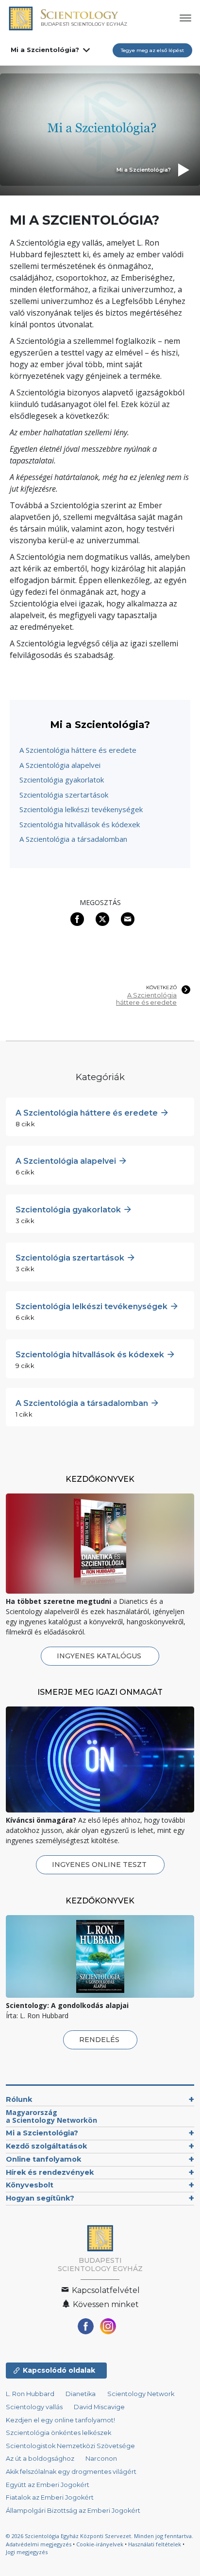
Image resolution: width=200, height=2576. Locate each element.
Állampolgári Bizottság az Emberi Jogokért (73, 2511)
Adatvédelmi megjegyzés (39, 2544)
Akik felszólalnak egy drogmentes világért (71, 2472)
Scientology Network (141, 2394)
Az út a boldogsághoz (40, 2459)
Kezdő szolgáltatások (46, 2146)
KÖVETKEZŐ (161, 988)
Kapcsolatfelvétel (105, 2290)
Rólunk (19, 2099)
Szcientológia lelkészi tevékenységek (81, 809)
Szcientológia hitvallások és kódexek (80, 824)
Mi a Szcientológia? (45, 50)
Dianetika (81, 2394)
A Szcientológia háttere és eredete (78, 750)
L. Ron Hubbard (30, 2394)
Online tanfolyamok (43, 2159)
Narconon (101, 2459)
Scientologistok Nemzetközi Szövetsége (70, 2446)
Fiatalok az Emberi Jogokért (50, 2497)
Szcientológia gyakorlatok (62, 780)
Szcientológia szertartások (64, 795)
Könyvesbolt (30, 2185)
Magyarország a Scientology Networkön (51, 2116)
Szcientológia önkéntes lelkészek (58, 2433)
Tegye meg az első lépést (152, 50)
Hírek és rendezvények (50, 2172)
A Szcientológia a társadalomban (73, 839)
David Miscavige (99, 2407)
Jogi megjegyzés (27, 2552)
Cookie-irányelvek (100, 2544)
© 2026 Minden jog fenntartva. (100, 2536)
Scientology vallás (34, 2407)
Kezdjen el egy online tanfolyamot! (60, 2420)
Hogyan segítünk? (40, 2198)
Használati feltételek (155, 2544)
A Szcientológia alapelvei (60, 765)
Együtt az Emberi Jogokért (48, 2485)
